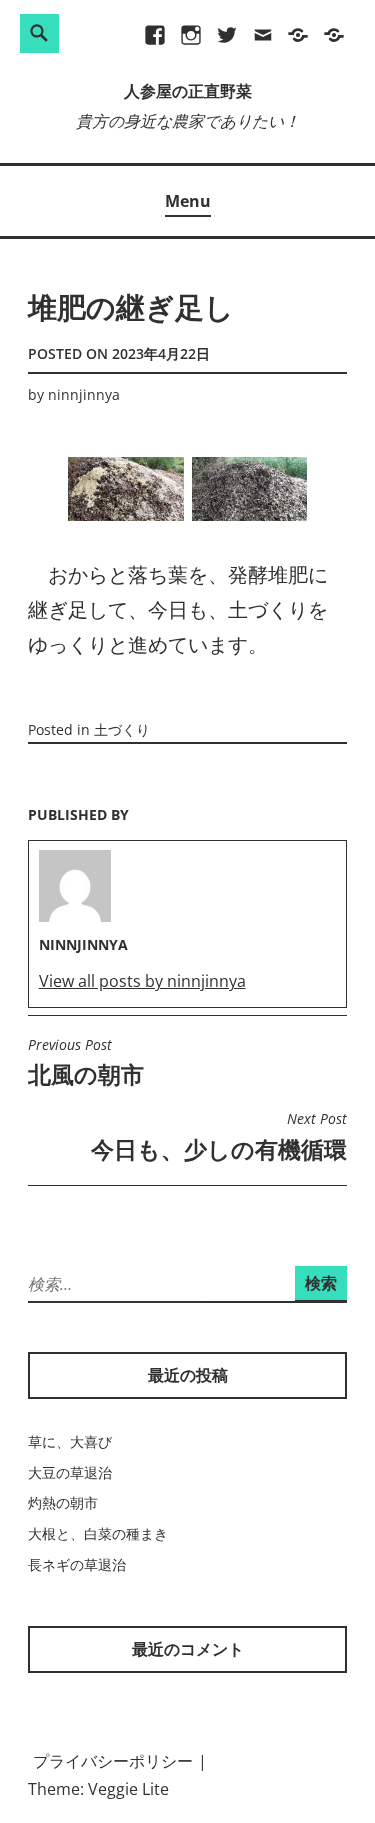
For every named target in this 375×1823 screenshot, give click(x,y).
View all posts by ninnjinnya (142, 981)
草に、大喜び (70, 1441)
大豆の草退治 (70, 1472)
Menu (188, 201)
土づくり (122, 729)
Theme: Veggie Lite (98, 1789)
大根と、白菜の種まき (98, 1533)
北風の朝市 (86, 1063)
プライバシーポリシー (113, 1761)
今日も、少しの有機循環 (219, 1137)
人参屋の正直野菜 (188, 93)
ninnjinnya (84, 394)
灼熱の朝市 (63, 1502)
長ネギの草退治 (77, 1564)
